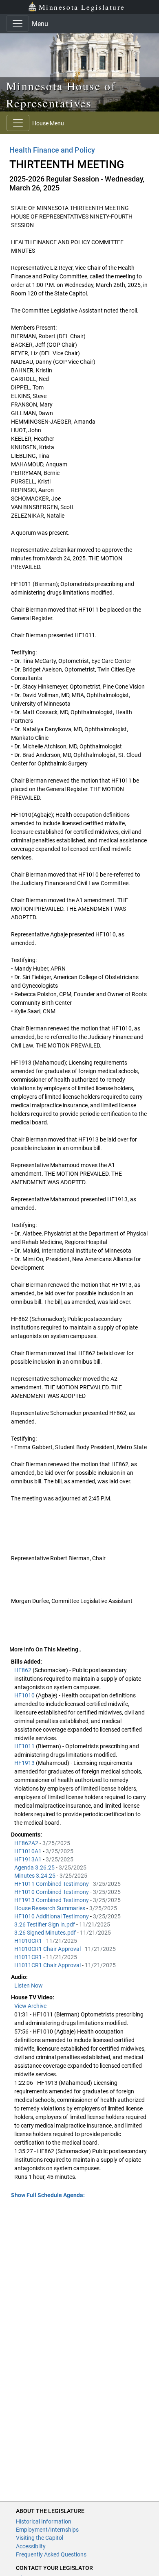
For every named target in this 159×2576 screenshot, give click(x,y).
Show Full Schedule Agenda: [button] (48, 2195)
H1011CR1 (29, 1957)
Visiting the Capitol (40, 2538)
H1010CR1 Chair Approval (48, 1949)
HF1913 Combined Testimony (52, 1900)
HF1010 (25, 1695)
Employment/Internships (47, 2530)
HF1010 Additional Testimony (52, 1916)
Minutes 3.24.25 (35, 1876)
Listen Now (29, 1986)
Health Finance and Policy (52, 150)
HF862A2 (27, 1843)
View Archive (30, 2006)
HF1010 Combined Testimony (52, 1892)
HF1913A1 (29, 1859)
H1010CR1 (29, 1941)
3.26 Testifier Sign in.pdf (45, 1924)
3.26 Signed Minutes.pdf (46, 1933)
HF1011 (25, 1746)
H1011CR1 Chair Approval (48, 1965)
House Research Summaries (50, 1908)
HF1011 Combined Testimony (52, 1884)
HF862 (23, 1670)
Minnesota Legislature (82, 7)
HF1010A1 (29, 1851)
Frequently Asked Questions (51, 2554)
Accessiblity (31, 2546)
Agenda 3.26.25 (35, 1867)
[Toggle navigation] (18, 24)
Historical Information (44, 2521)
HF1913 (25, 1763)
